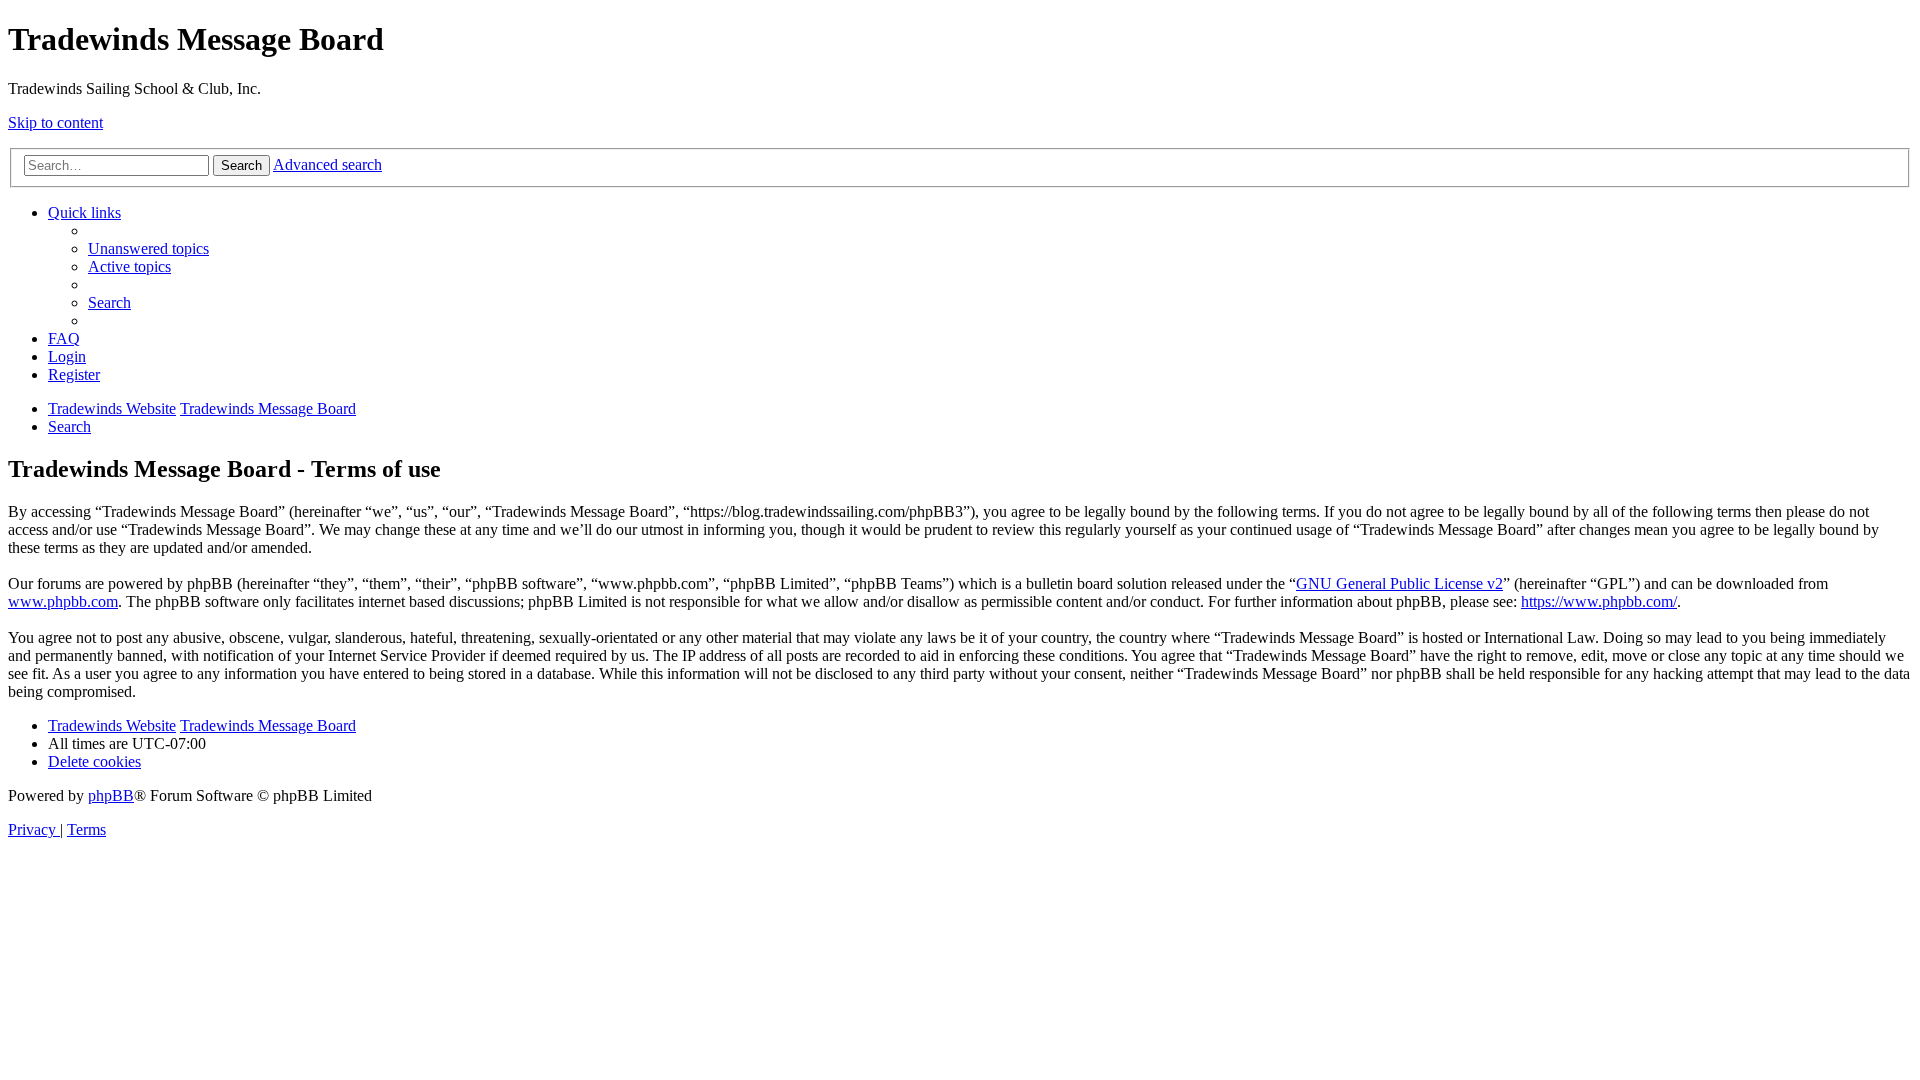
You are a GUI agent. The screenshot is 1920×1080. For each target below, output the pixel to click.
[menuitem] (148, 248)
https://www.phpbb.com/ (1599, 601)
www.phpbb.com (63, 601)
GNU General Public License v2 (1399, 583)
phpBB (111, 795)
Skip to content (55, 122)
